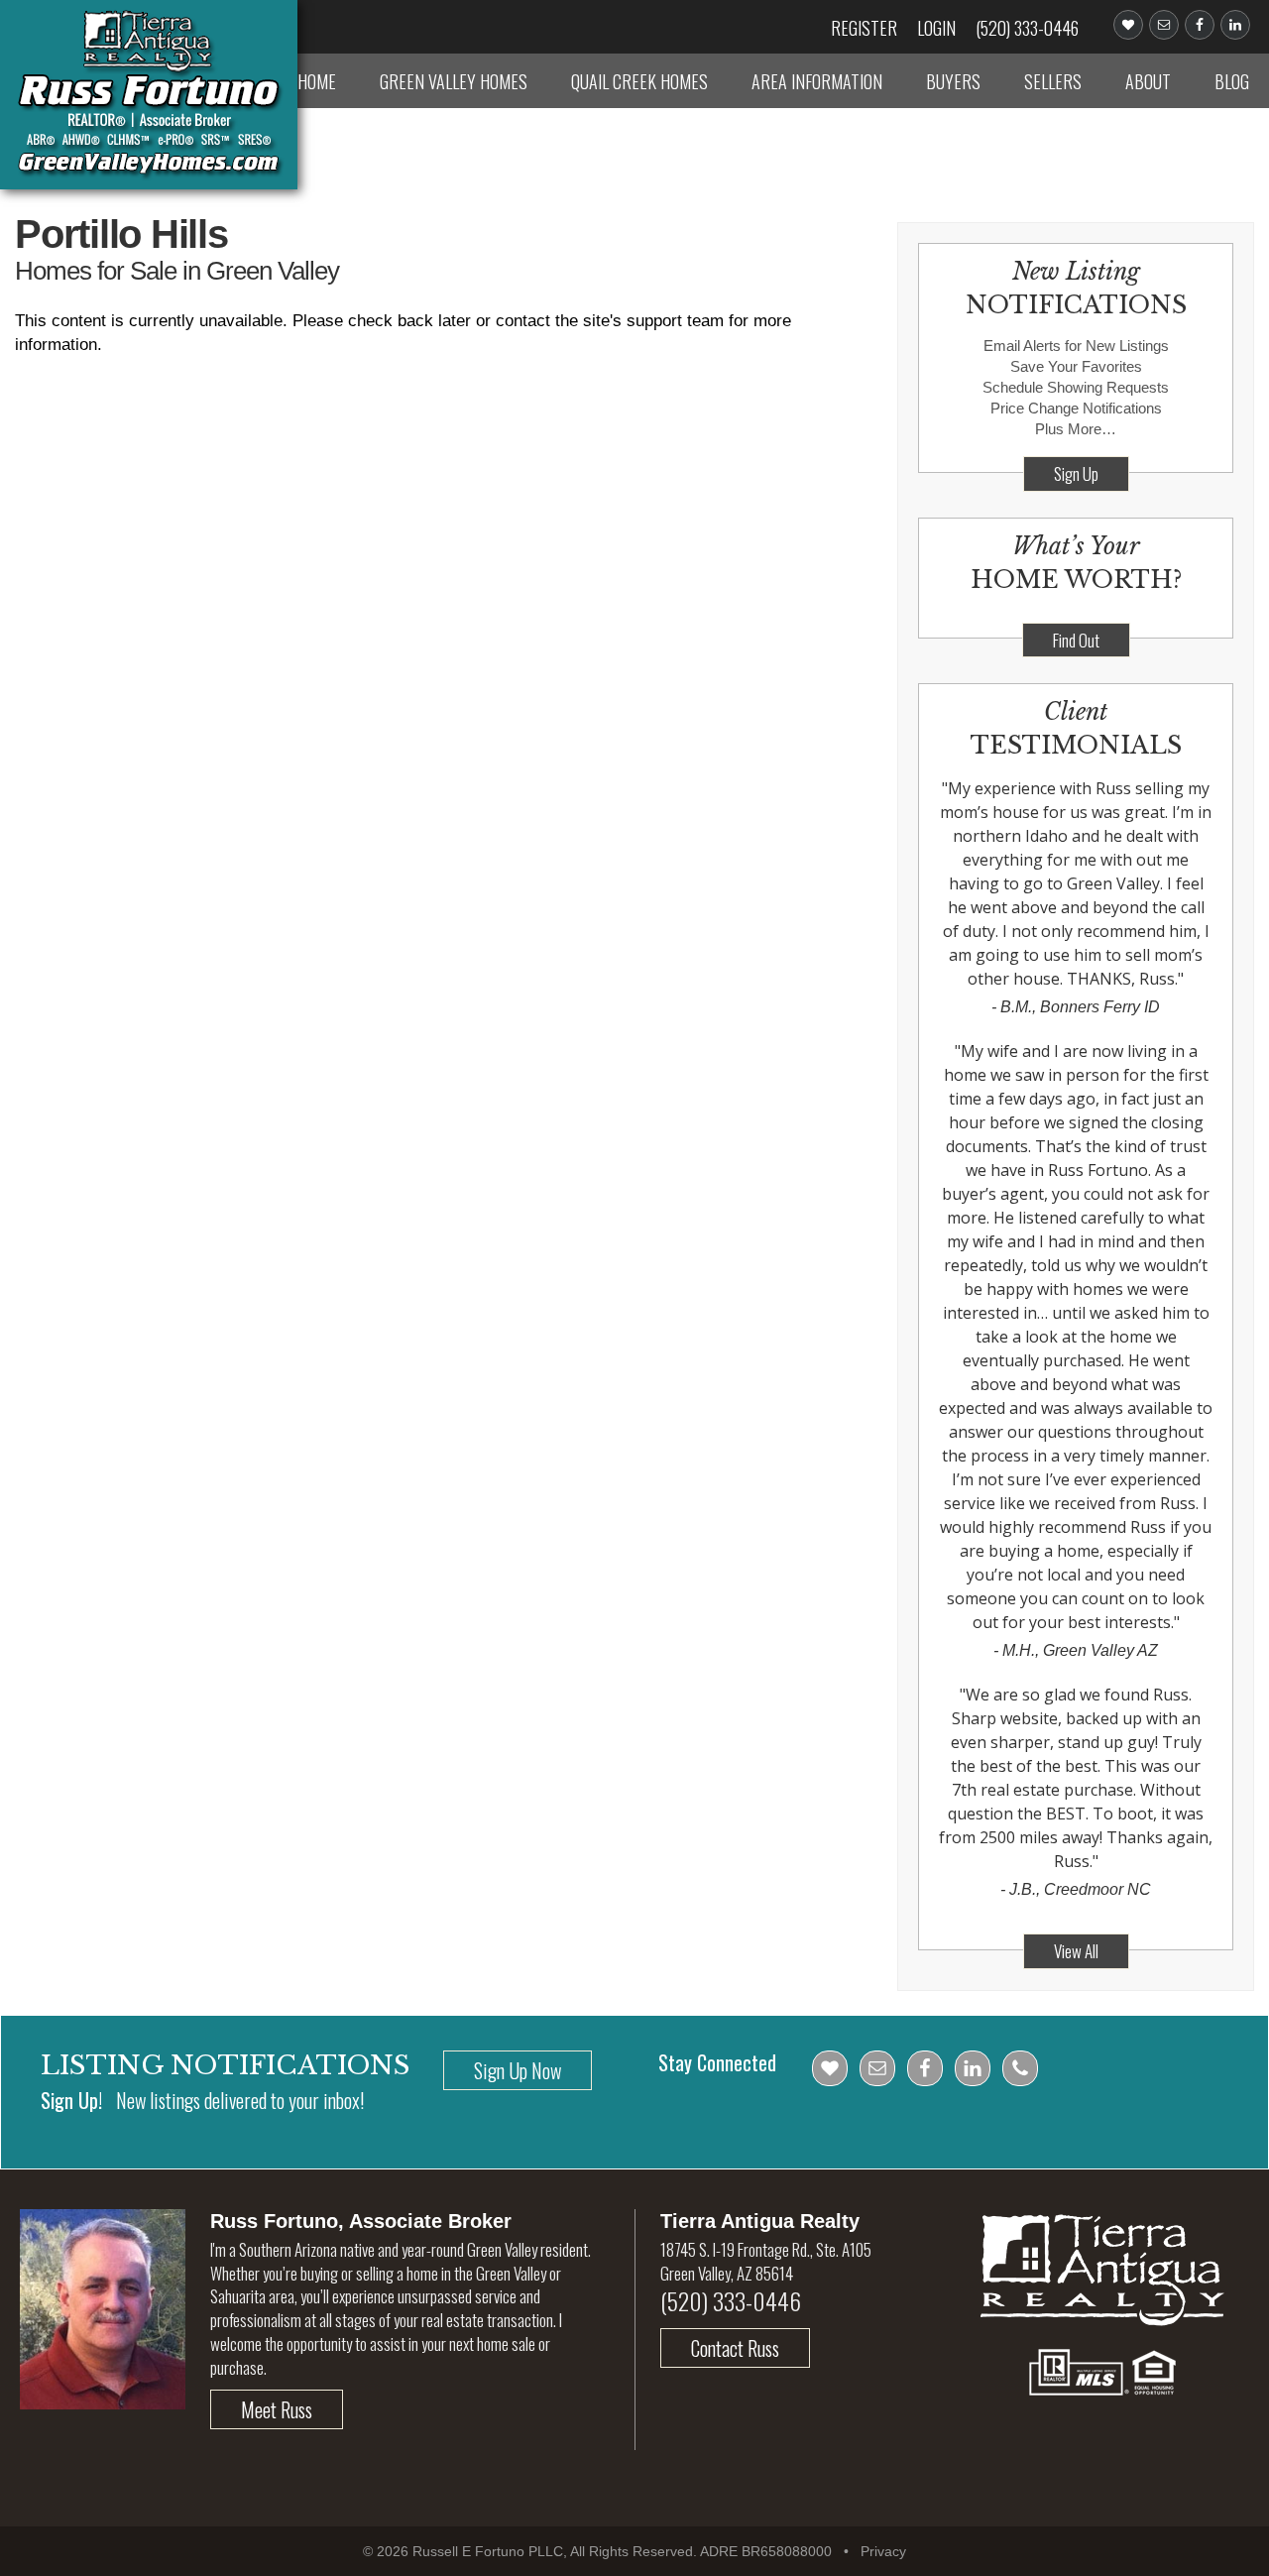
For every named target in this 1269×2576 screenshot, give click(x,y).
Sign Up (1076, 473)
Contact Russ (735, 2348)
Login (936, 28)
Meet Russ (277, 2409)
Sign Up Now (518, 2070)
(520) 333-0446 (1027, 28)
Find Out (1076, 640)
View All (1076, 1951)
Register (864, 28)
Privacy (883, 2551)
